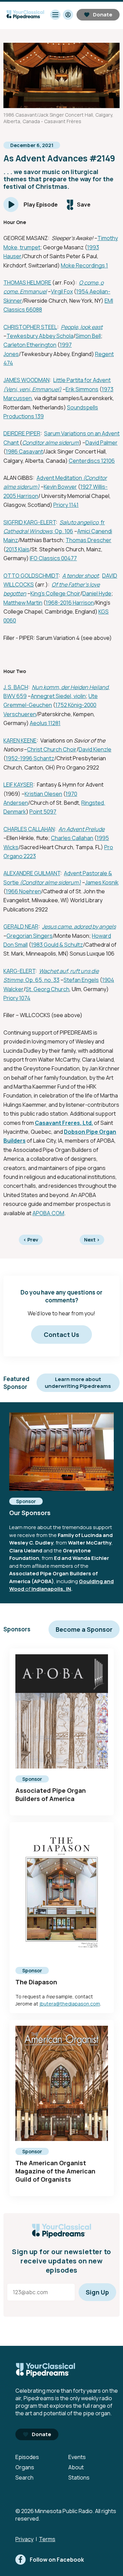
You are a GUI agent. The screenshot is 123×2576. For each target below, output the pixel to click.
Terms (47, 2539)
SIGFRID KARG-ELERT (30, 522)
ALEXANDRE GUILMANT (32, 873)
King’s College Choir (55, 593)
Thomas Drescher (88, 540)
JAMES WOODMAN (26, 380)
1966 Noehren (23, 891)
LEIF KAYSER (18, 785)
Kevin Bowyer (60, 487)
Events (77, 2457)
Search (24, 2478)
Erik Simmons (82, 389)
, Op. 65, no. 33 (41, 980)
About (76, 2467)
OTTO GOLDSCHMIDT (31, 576)
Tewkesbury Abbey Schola (40, 336)
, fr (102, 522)
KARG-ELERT (19, 971)
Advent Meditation (60, 478)
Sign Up (97, 2292)
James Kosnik (102, 882)
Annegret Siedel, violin (58, 696)
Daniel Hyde (97, 593)
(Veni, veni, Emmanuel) (32, 389)
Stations (79, 2478)
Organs (25, 2467)
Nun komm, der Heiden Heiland (70, 687)
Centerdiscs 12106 (92, 461)
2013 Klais (18, 549)
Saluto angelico (79, 522)
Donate (103, 15)
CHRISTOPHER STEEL (30, 327)
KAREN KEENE (20, 740)
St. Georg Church (47, 989)
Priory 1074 (17, 998)
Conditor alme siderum (51, 443)
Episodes (27, 2457)
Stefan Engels (81, 980)
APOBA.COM (48, 1213)
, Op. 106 (63, 531)
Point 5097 (43, 812)
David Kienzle (95, 749)
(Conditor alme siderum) (50, 882)
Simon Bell (88, 336)
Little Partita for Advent (82, 380)
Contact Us (61, 1335)
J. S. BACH (16, 687)
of (28, 1589)
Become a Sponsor (84, 1629)
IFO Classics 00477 (53, 558)
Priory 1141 (66, 505)
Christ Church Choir (52, 749)
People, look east (82, 327)
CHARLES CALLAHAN (29, 829)
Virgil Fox (62, 291)
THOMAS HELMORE (27, 282)
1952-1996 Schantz (30, 758)
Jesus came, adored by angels (79, 926)
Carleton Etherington (30, 345)
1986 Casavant (24, 451)
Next (92, 1240)
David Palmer (101, 443)
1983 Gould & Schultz (57, 945)
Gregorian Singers (30, 936)
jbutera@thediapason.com (70, 2004)
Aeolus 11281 (45, 723)
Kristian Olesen (43, 794)
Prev (31, 1240)
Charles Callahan (72, 838)
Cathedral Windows (28, 531)
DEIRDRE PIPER (22, 433)
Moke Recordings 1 (84, 265)
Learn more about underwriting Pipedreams (78, 1383)
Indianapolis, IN (51, 1589)
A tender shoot (80, 576)
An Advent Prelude (81, 829)
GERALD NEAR (21, 926)
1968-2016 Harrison (70, 603)
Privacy (24, 2539)
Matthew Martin (23, 603)
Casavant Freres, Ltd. (64, 1123)
